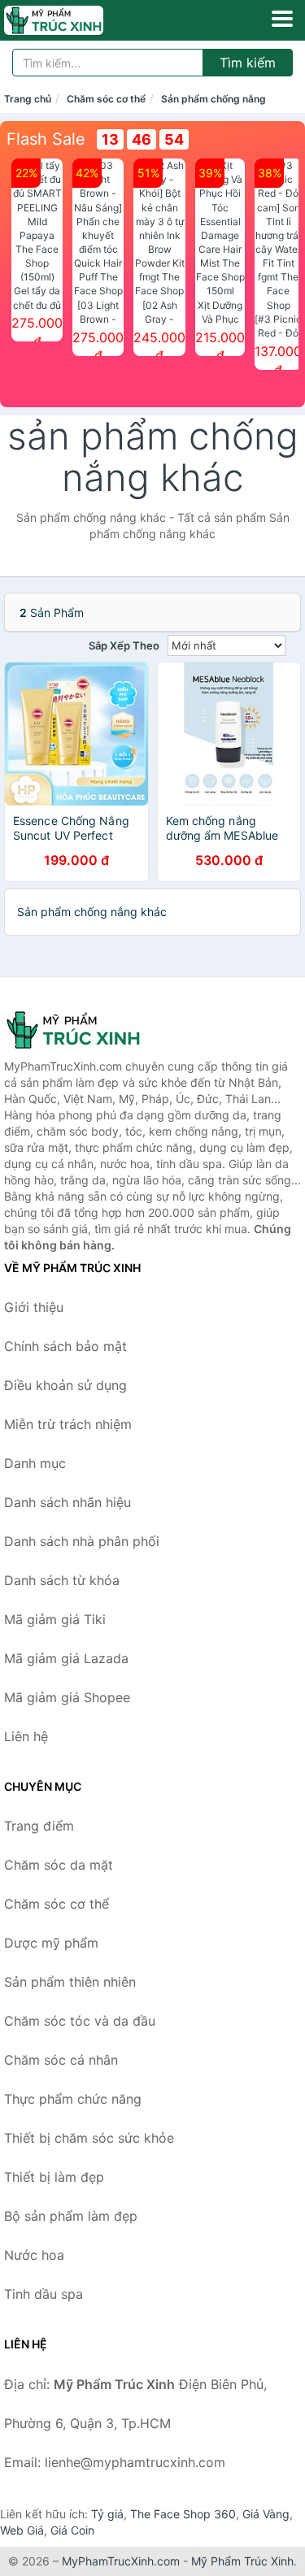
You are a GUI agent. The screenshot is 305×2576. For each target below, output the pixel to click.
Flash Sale (46, 139)
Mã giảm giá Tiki (55, 1619)
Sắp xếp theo (124, 645)
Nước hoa (34, 2255)
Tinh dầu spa (44, 2294)
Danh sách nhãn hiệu (68, 1502)
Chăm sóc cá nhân (61, 2060)
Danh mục (35, 1463)
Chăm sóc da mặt (59, 1865)
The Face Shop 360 (183, 2514)
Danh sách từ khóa (62, 1580)
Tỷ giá (107, 2514)
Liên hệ (26, 1736)
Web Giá (22, 2530)
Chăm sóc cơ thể (106, 99)
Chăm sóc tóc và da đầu (80, 2021)
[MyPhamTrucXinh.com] (73, 20)
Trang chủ (28, 99)
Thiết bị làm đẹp (54, 2177)
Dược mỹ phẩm (51, 1943)
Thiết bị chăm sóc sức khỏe (89, 2138)
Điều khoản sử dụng (65, 1385)
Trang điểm (39, 1826)
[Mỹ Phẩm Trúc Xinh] (85, 1030)
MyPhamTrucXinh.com (121, 2561)
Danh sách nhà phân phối (82, 1541)
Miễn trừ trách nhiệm (68, 1424)
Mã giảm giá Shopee (67, 1697)
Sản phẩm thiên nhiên (70, 1982)
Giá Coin (72, 2530)
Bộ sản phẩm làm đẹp (71, 2216)
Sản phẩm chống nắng (213, 99)
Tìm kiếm (248, 63)
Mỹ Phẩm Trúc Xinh (242, 2561)
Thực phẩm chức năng (73, 2099)
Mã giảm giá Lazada (66, 1658)
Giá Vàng (266, 2514)
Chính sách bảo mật (65, 1346)
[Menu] (282, 19)
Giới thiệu (34, 1307)
